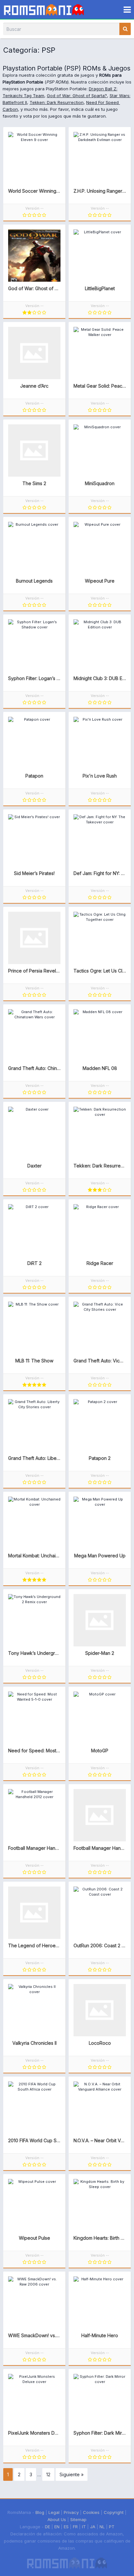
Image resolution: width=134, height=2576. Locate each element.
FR (75, 2527)
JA (93, 2527)
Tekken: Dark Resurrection (57, 102)
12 (48, 2474)
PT (112, 2527)
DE (47, 2527)
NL (102, 2527)
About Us (57, 2519)
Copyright (114, 2512)
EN (57, 2527)
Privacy (71, 2512)
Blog (40, 2512)
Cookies (91, 2512)
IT (84, 2527)
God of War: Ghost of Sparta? (77, 96)
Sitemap (78, 2519)
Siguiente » (72, 2474)
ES (66, 2527)
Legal (54, 2512)
